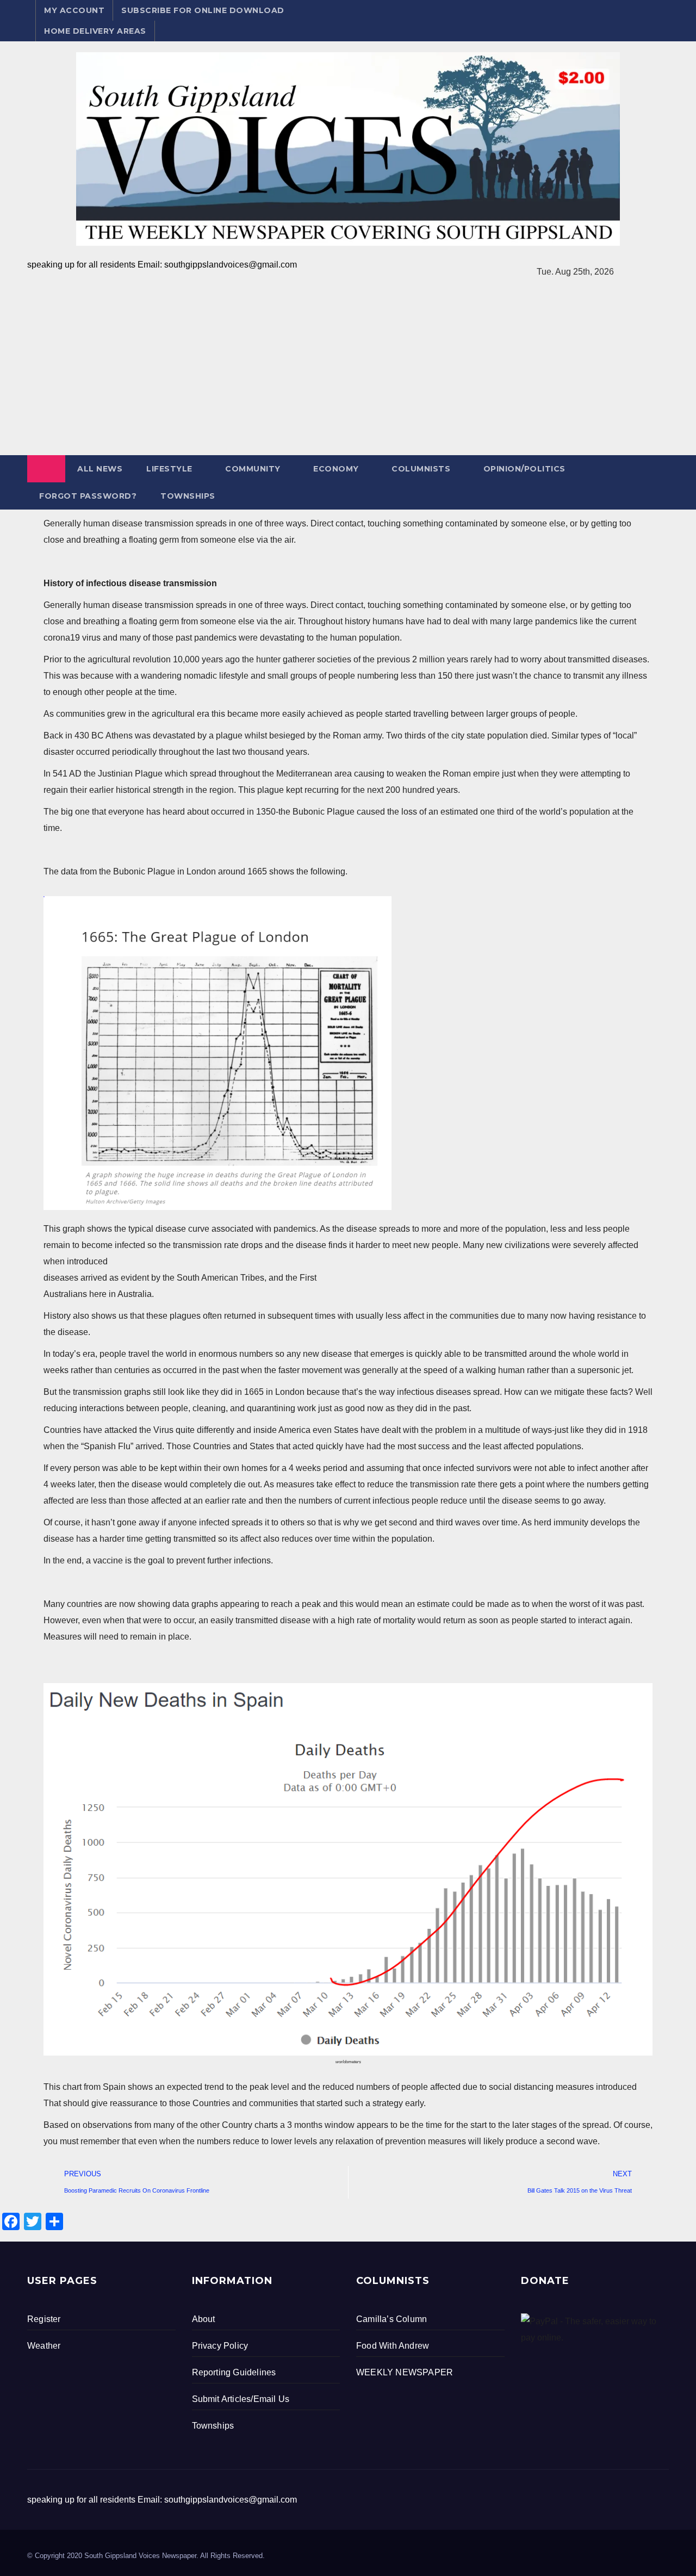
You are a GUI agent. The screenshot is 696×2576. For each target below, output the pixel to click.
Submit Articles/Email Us (241, 2399)
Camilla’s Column (391, 2319)
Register (44, 2319)
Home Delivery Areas (95, 31)
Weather (44, 2346)
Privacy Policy (220, 2346)
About (204, 2319)
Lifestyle (169, 469)
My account (74, 10)
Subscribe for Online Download (203, 10)
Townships (188, 496)
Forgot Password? (88, 496)
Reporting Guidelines (234, 2372)
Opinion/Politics (524, 469)
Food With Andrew (393, 2346)
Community (253, 469)
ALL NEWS (100, 469)
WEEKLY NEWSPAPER (405, 2372)
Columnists (421, 469)
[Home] (46, 469)
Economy (336, 469)
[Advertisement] (348, 374)
